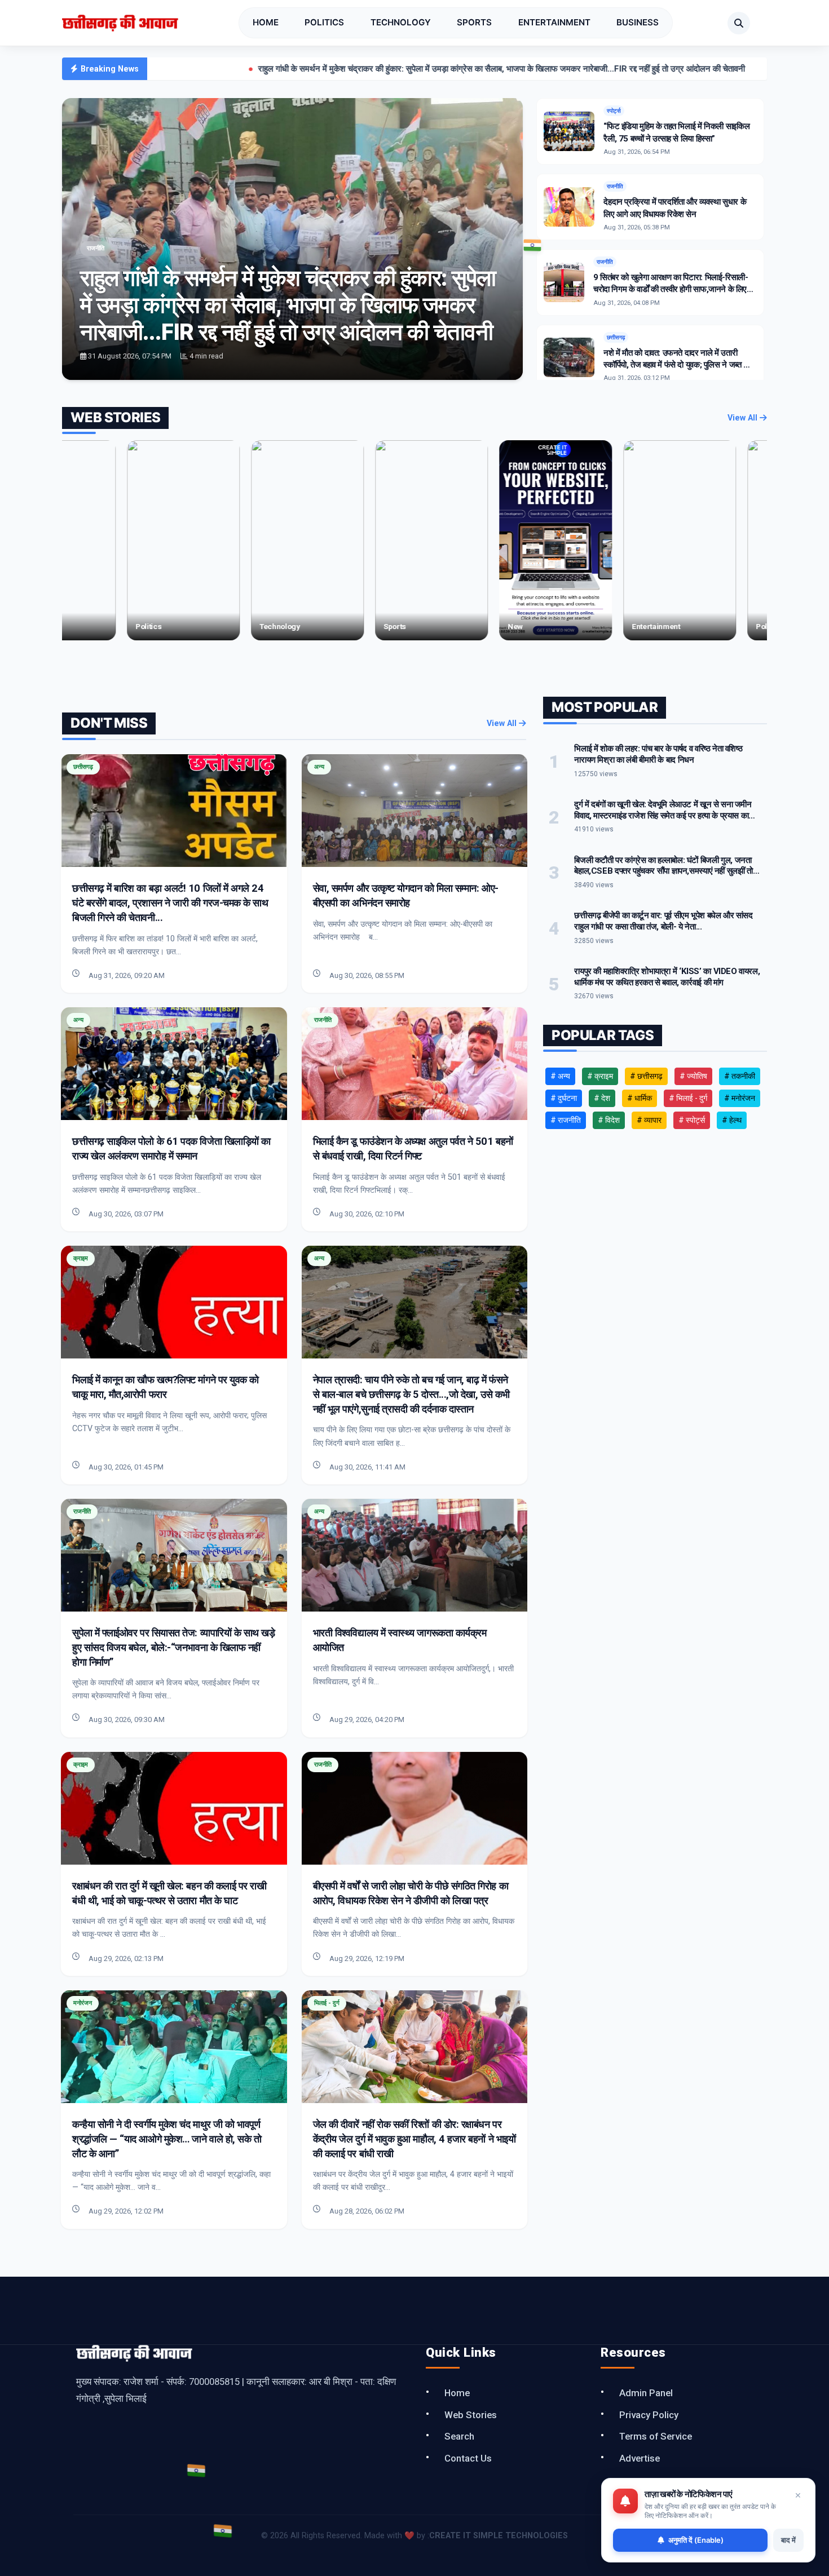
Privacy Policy (649, 2415)
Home (266, 22)
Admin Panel (646, 2393)
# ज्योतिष (693, 1076)
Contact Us (468, 2458)
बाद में (788, 2540)
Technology (401, 22)
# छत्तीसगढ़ (646, 1076)
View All (744, 418)
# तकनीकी (740, 1076)
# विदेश (609, 1120)
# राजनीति (566, 1120)
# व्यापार (649, 1120)
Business (638, 22)
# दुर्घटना (564, 1098)
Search (459, 2436)
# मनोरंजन (740, 1098)
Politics (324, 22)
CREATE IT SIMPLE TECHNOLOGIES (499, 2536)
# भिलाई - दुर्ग (688, 1098)
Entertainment (554, 22)
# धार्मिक (640, 1098)
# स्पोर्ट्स (692, 1120)
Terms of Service (656, 2436)
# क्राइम (600, 1076)
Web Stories (471, 2415)
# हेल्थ (732, 1120)
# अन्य (560, 1076)
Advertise (640, 2458)
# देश (602, 1098)
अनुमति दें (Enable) (696, 2540)
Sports (474, 22)
